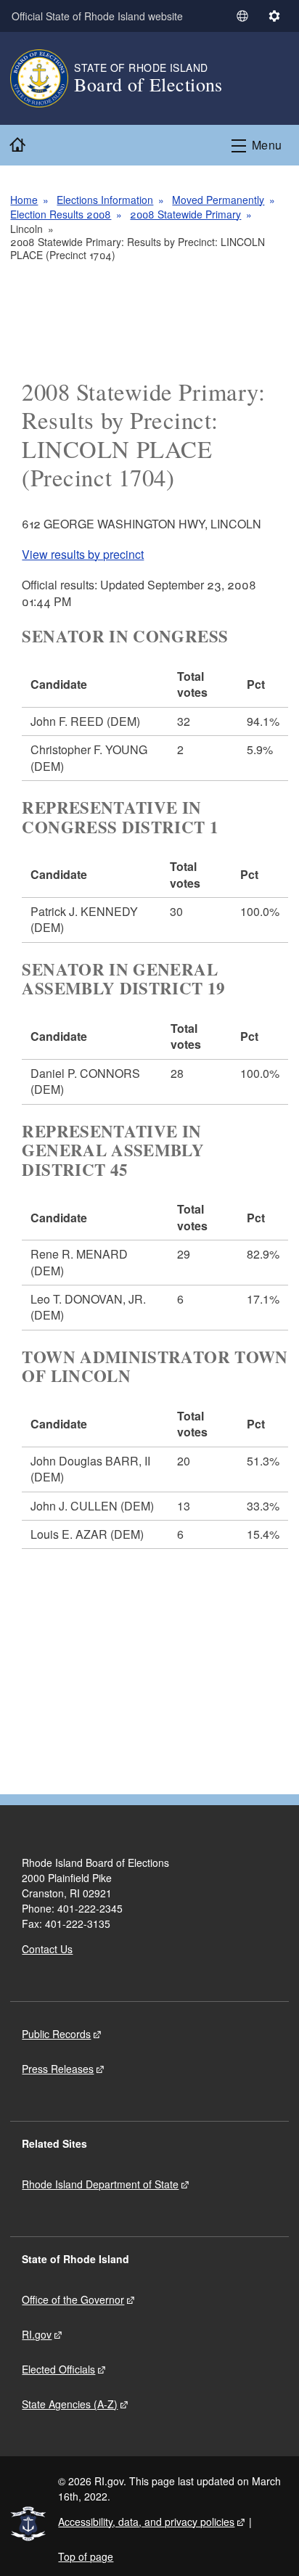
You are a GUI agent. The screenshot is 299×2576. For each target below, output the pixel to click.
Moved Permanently (218, 200)
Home (24, 200)
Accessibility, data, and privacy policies (146, 2522)
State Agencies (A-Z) (70, 2404)
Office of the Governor (73, 2299)
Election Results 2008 (61, 214)
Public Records (56, 2034)
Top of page (86, 2556)
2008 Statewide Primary (185, 214)
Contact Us (47, 1949)
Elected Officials (58, 2369)
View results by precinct (83, 554)
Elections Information (105, 200)
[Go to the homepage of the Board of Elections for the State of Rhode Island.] (42, 78)
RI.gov (37, 2334)
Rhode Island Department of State (100, 2184)
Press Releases (58, 2069)
